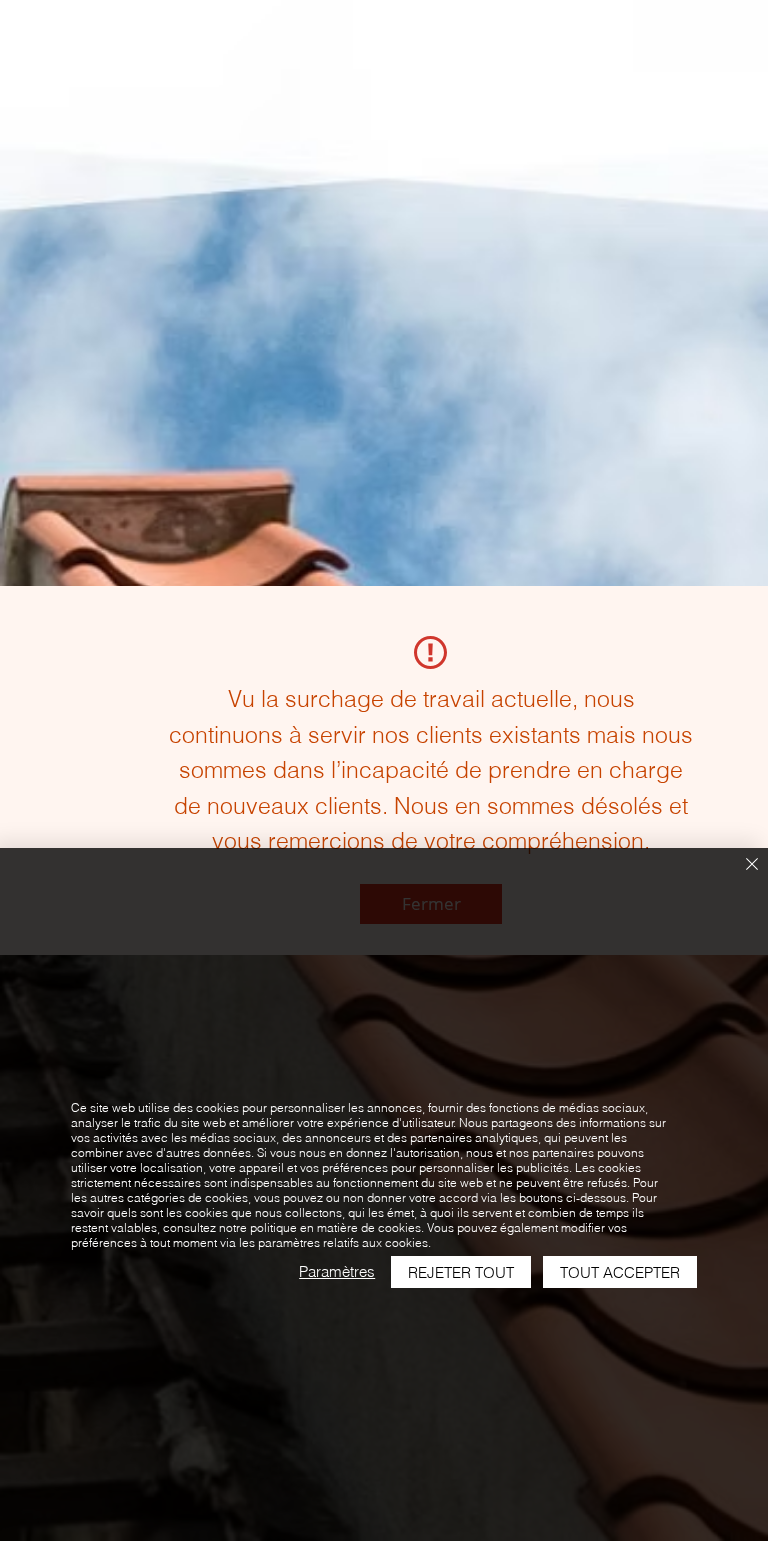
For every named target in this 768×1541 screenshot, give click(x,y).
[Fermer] (752, 865)
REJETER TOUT (461, 1272)
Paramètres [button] (337, 1271)
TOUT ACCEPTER (620, 1272)
